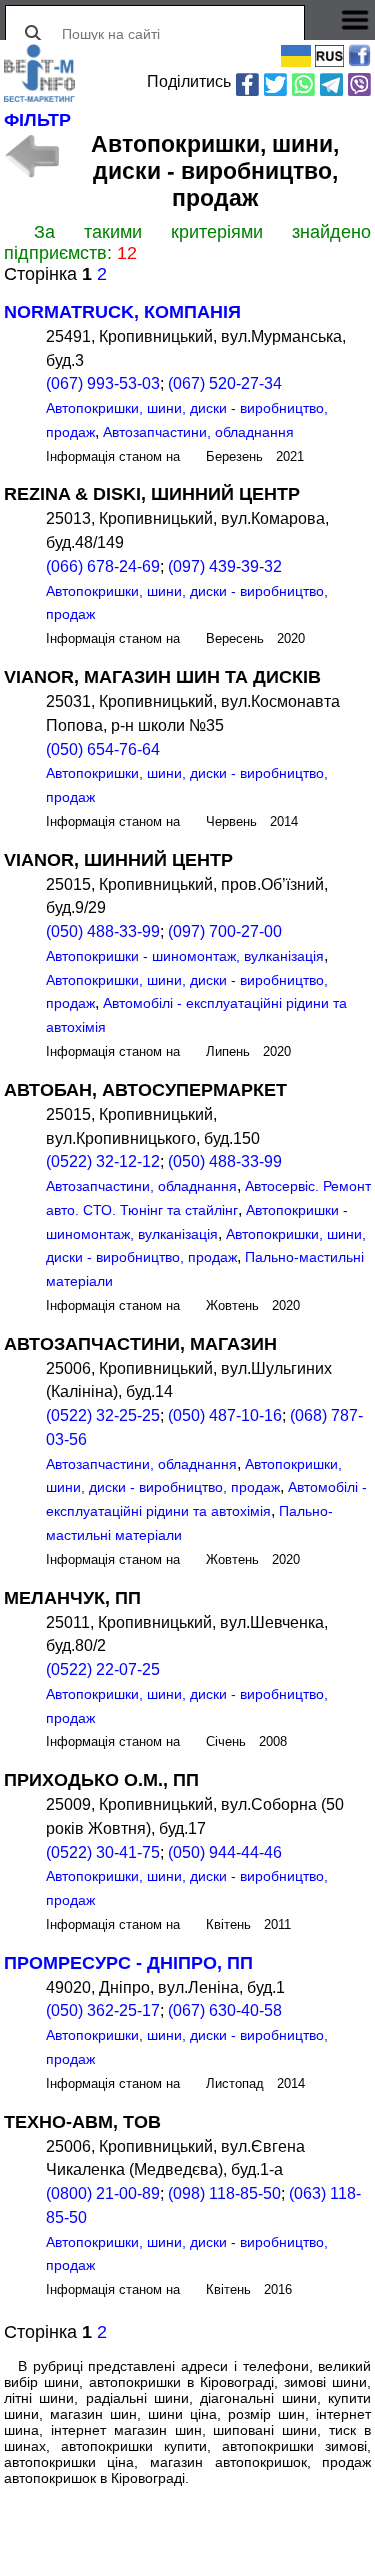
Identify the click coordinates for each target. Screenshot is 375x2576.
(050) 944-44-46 (225, 1852)
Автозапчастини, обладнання (198, 432)
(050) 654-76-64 (103, 749)
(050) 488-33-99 (103, 931)
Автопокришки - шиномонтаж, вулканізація (185, 956)
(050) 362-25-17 (103, 2010)
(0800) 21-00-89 (103, 2193)
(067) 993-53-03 (103, 383)
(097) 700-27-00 (225, 931)
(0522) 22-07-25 (103, 1669)
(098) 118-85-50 (224, 2193)
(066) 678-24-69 (103, 566)
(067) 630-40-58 (225, 2010)
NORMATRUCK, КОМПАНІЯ (122, 312)
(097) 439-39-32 (225, 566)
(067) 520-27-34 (225, 383)
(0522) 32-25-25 (103, 1415)
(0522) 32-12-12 (103, 1161)
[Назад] (31, 156)
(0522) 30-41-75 (103, 1852)
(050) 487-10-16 (225, 1415)
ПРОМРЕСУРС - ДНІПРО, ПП (128, 1963)
